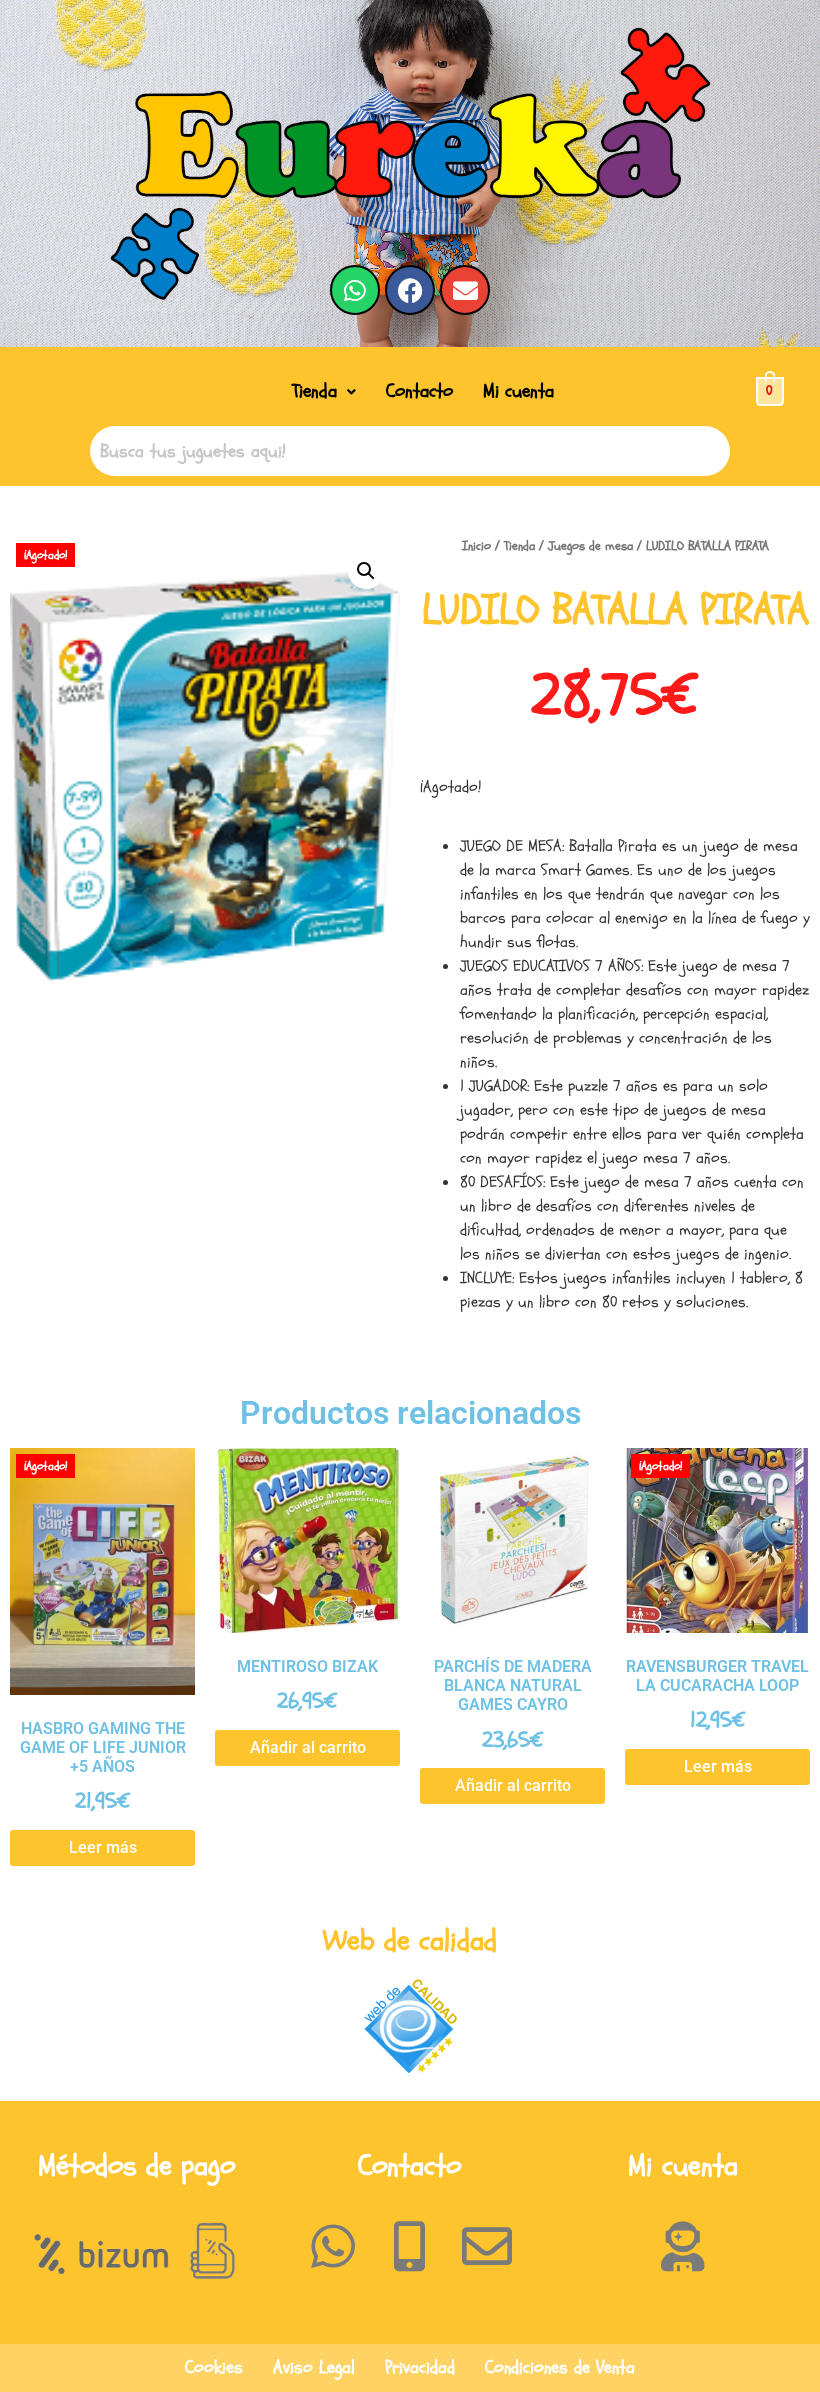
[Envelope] (465, 290)
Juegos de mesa (590, 546)
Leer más (103, 1847)
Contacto (419, 391)
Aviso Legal (314, 2367)
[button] (324, 391)
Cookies (214, 2367)
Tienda (314, 391)
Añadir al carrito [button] (308, 1747)
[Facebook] (410, 290)
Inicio (476, 546)
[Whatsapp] (355, 290)
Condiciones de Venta (560, 2367)
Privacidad (420, 2367)
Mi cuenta (518, 391)
